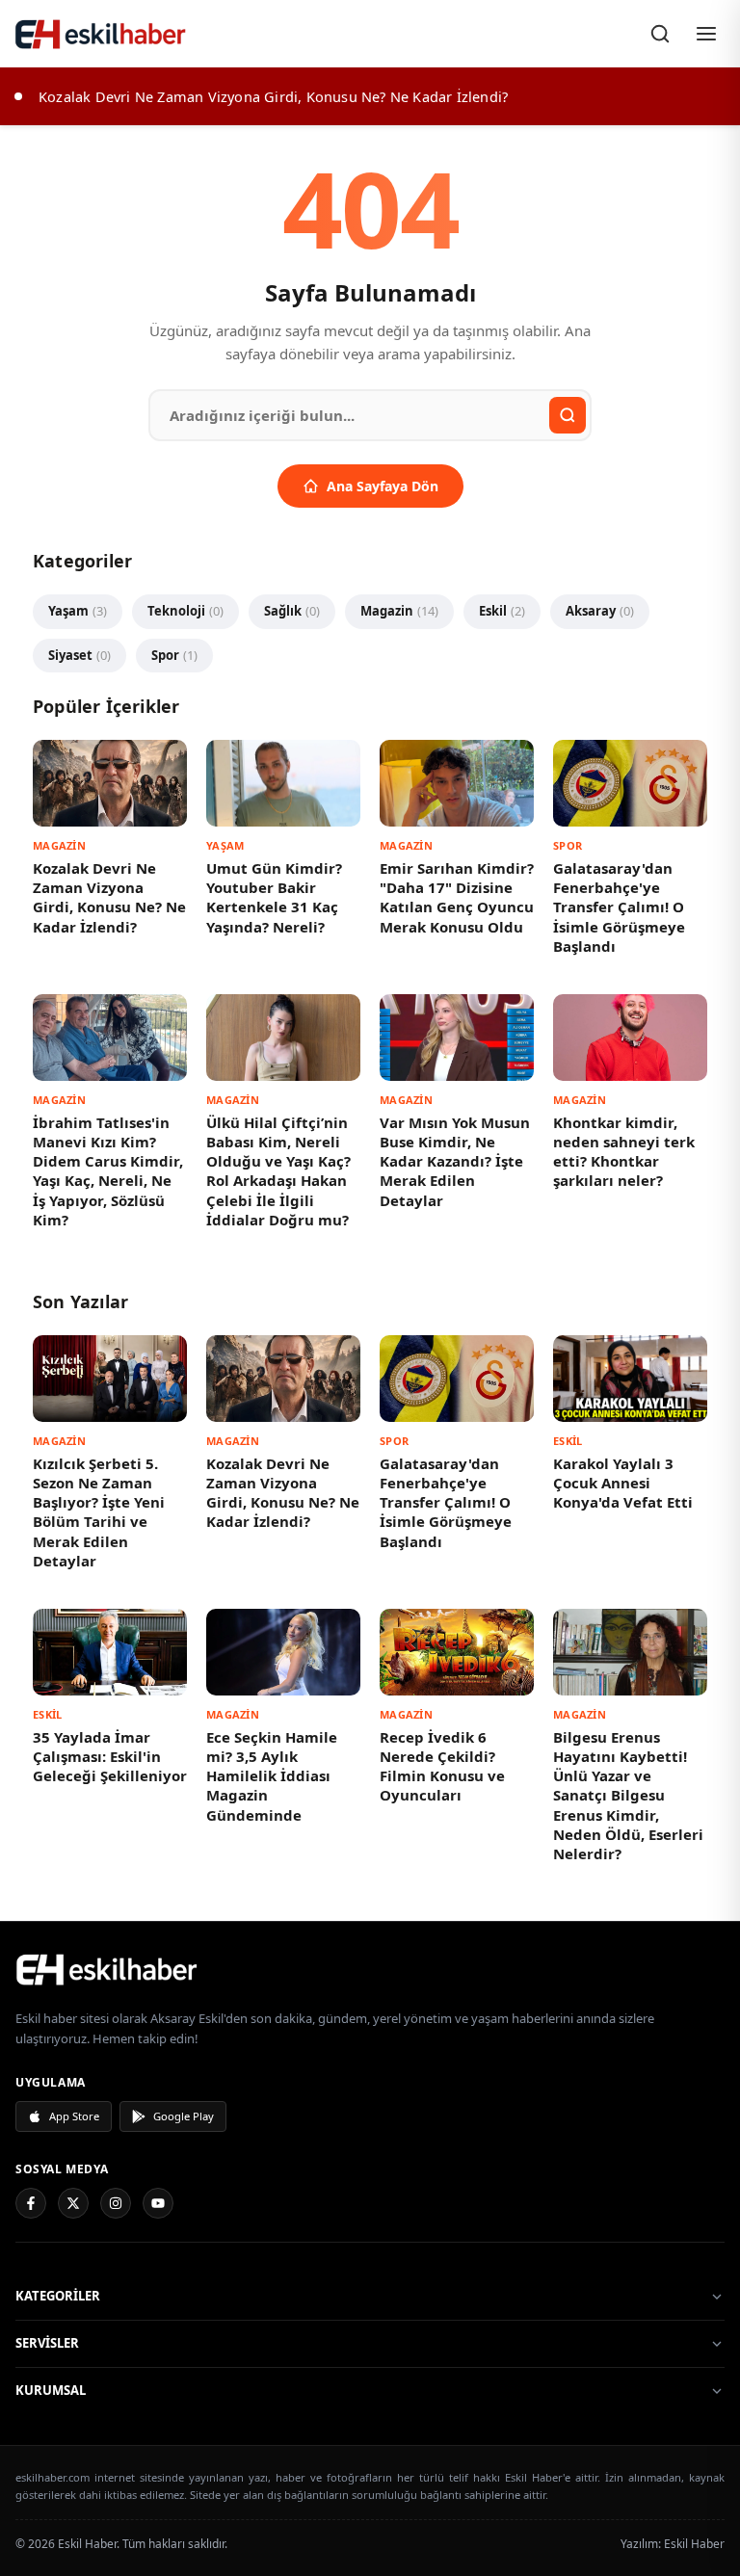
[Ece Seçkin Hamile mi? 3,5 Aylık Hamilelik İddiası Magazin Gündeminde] (283, 1652)
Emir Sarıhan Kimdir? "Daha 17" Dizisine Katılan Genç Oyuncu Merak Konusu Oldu (457, 897)
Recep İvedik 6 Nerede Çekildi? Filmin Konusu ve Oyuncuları (442, 1766)
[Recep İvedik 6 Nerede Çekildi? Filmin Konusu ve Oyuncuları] (457, 1652)
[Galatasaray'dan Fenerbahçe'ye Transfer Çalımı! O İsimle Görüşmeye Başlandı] (630, 783)
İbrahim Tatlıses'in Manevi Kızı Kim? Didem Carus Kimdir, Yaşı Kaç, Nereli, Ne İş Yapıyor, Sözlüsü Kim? (108, 1171)
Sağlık (292, 611)
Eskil (502, 611)
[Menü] (706, 34)
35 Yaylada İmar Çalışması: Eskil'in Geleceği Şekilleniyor (110, 1757)
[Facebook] (31, 2203)
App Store (74, 2116)
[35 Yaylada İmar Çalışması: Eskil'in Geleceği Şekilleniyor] (110, 1652)
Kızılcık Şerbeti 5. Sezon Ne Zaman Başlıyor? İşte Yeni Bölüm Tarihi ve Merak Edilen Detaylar (99, 1512)
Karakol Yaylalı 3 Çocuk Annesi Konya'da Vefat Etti (623, 1483)
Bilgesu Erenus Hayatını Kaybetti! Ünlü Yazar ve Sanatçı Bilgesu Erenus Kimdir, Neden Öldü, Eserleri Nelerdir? (628, 1796)
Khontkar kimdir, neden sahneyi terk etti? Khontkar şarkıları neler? (624, 1152)
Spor (174, 655)
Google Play (184, 2116)
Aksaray (600, 611)
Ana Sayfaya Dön (383, 486)
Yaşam (78, 611)
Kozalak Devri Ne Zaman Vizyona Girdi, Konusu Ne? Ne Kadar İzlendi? (109, 897)
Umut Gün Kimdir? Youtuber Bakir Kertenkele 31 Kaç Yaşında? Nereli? (274, 897)
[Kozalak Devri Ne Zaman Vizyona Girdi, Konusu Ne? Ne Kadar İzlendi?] (110, 783)
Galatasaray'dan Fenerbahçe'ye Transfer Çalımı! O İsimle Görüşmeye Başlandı (619, 907)
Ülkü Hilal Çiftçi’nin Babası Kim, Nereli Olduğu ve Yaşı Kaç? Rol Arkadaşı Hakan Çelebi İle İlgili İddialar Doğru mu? (278, 1171)
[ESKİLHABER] (370, 1969)
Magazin (399, 611)
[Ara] (660, 34)
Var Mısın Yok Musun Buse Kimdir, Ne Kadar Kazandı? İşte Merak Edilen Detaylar (455, 1161)
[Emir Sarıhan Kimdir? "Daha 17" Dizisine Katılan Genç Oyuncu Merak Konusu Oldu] (457, 783)
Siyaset (79, 655)
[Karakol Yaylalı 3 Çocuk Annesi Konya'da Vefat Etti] (630, 1379)
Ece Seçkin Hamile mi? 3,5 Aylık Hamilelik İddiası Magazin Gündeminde (272, 1776)
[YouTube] (158, 2203)
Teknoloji (185, 611)
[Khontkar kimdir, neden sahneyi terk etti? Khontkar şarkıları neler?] (630, 1038)
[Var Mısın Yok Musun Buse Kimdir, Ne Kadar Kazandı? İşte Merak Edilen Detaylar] (457, 1038)
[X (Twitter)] (73, 2203)
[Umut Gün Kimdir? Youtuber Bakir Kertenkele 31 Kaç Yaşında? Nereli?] (283, 783)
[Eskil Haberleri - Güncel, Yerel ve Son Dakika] (101, 34)
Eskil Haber (694, 2544)
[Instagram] (116, 2203)
